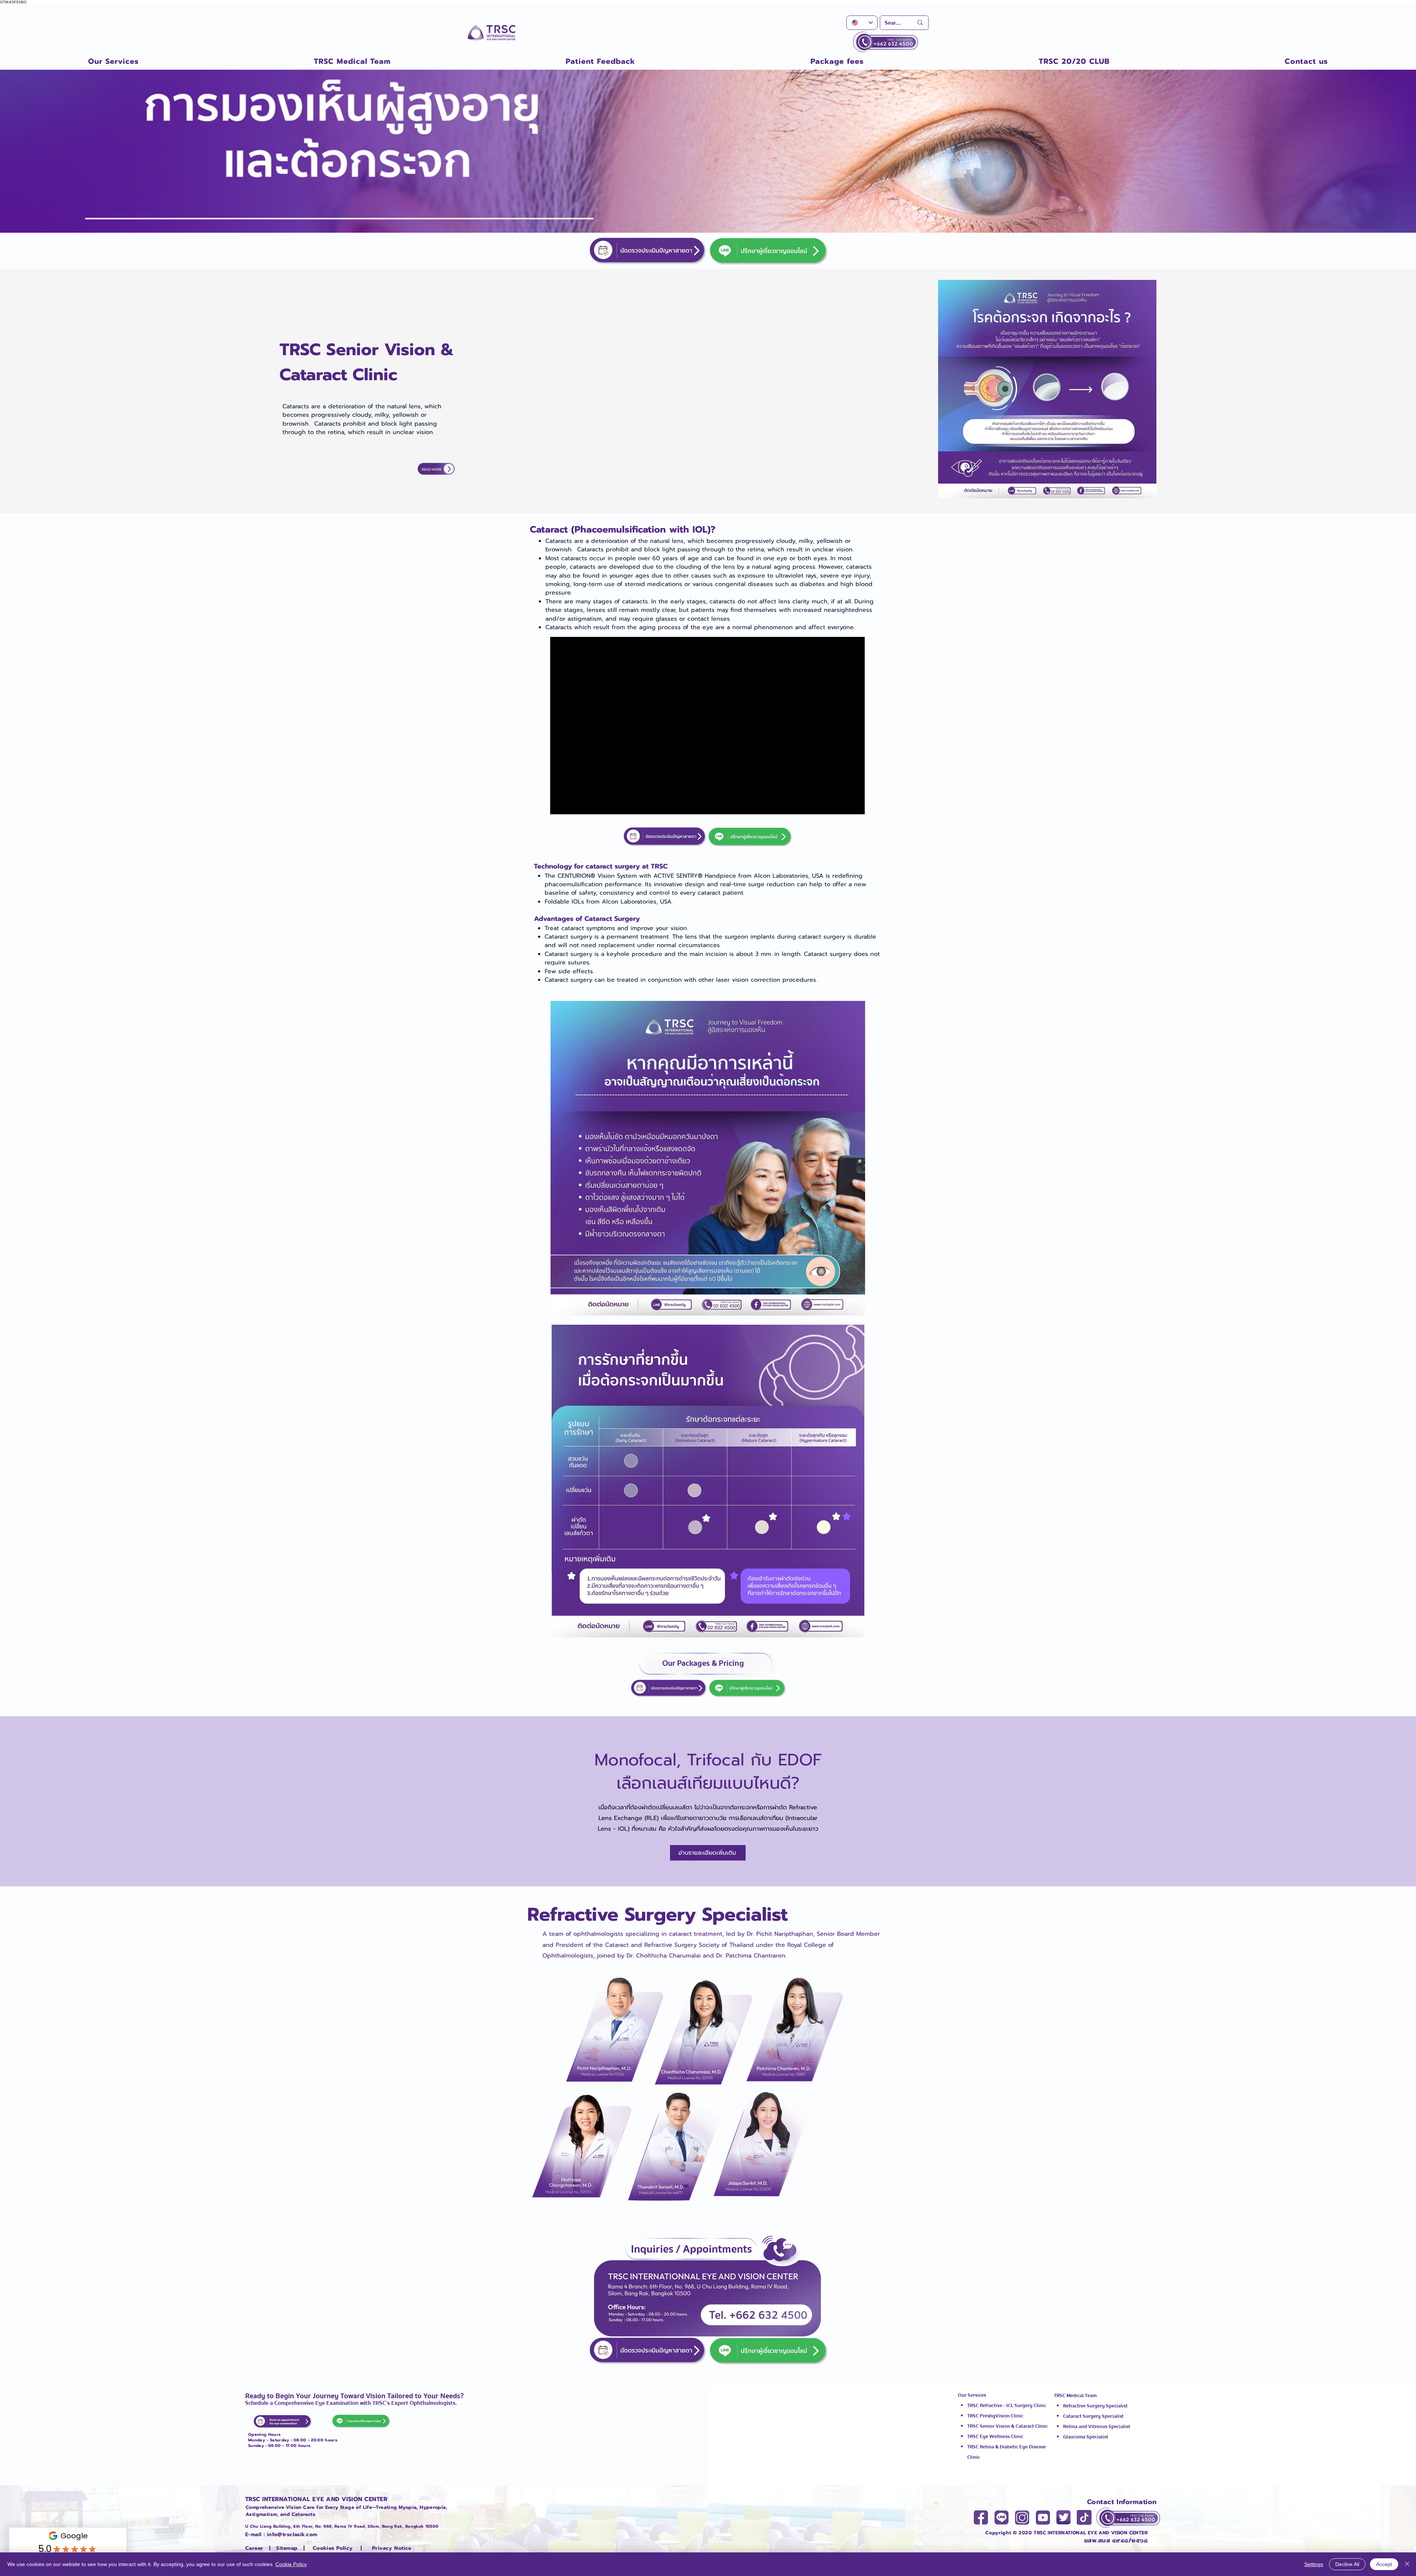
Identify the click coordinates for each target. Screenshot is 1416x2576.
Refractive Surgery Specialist (1095, 2406)
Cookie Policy (291, 2564)
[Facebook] (981, 2517)
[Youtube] (1043, 2517)
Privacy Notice (392, 2548)
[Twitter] (1063, 2517)
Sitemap (287, 2548)
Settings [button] (1314, 2564)
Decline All (1347, 2564)
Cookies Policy (333, 2548)
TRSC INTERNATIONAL (1060, 2533)
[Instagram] (1022, 2517)
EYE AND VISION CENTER (1117, 2533)
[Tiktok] (1084, 2517)
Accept (1384, 2564)
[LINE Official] (1002, 2517)
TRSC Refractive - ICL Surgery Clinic (1007, 2406)
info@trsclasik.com (292, 2535)
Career (255, 2548)
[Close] (1407, 2564)
